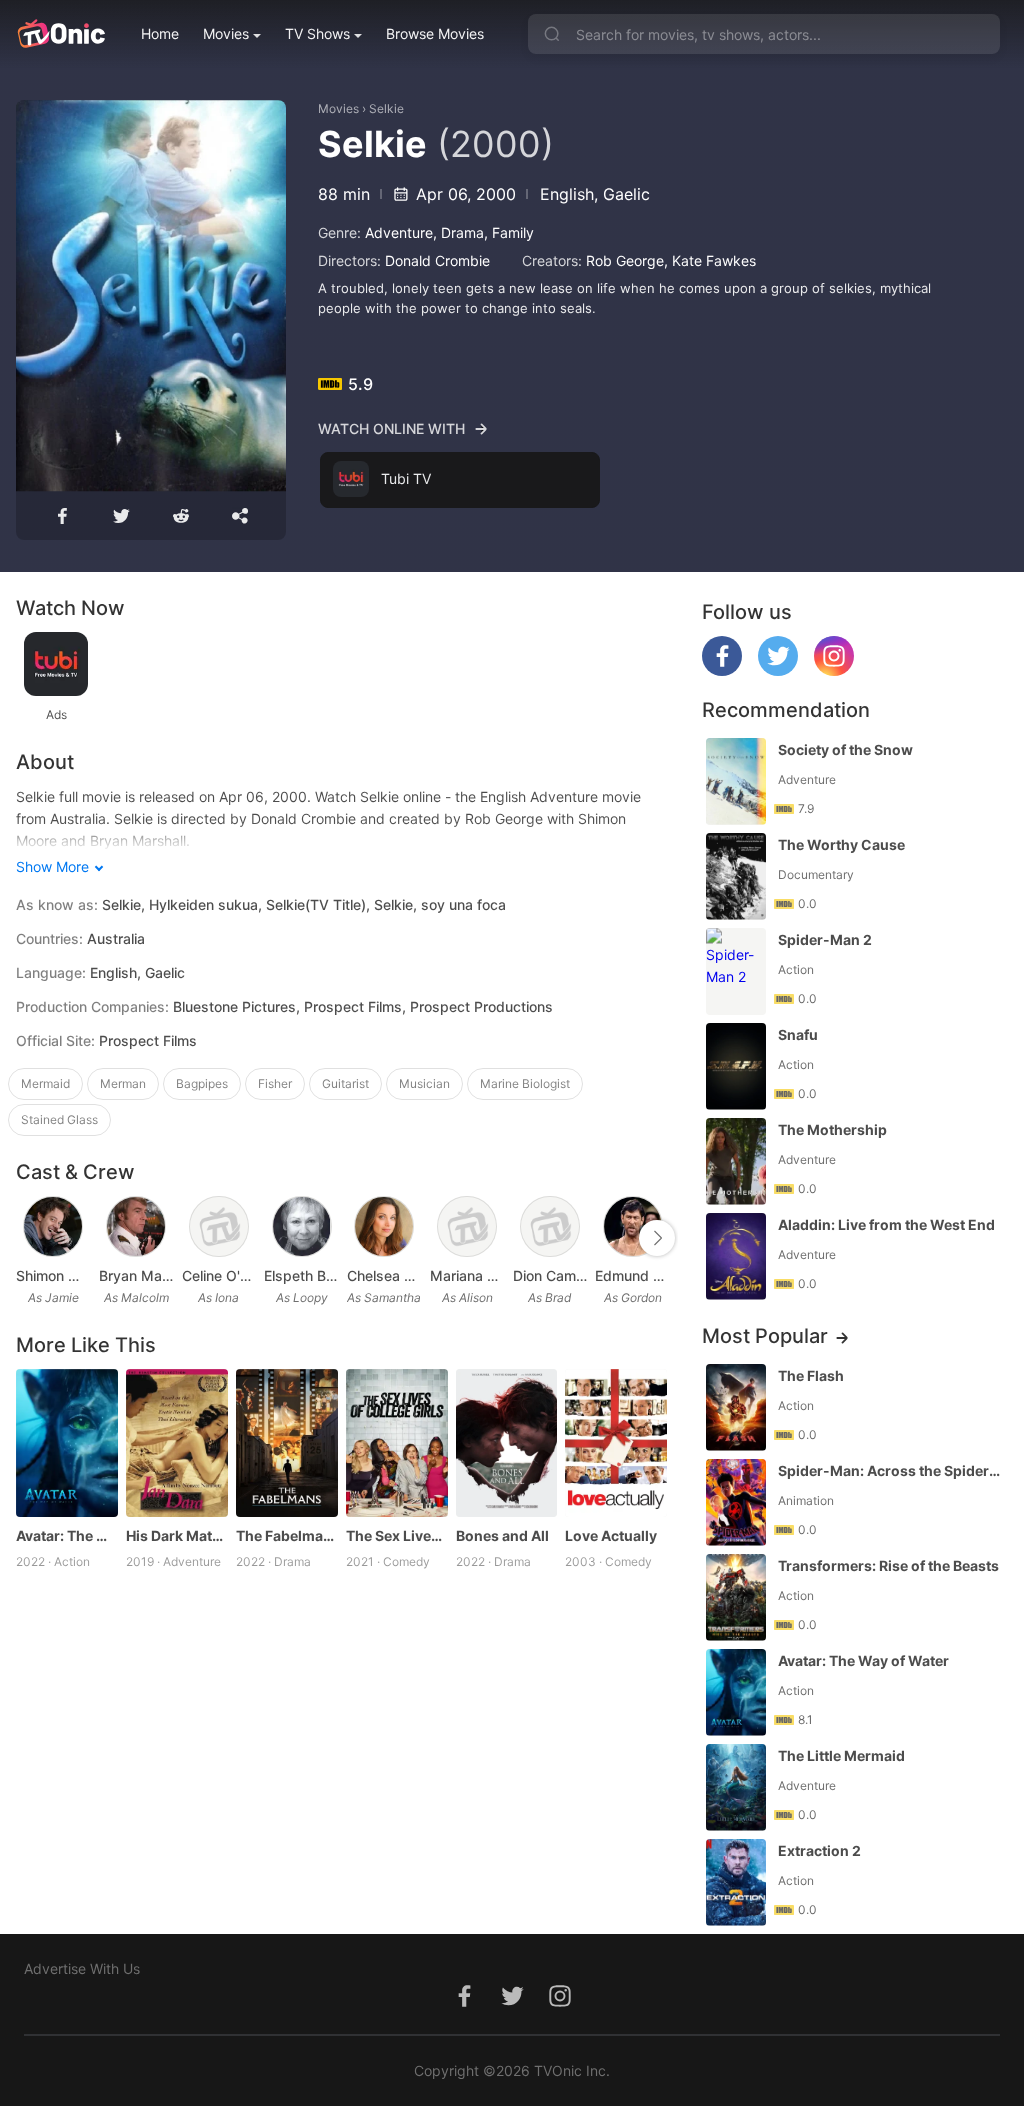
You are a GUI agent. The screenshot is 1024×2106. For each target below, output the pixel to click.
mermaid (45, 1083)
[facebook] (722, 670)
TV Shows (317, 33)
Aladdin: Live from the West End (886, 1224)
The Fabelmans (287, 1535)
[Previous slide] (29, 1238)
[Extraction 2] (736, 1882)
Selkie (386, 108)
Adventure (399, 232)
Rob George (625, 260)
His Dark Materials (177, 1535)
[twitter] (778, 670)
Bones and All (502, 1535)
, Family (509, 232)
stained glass (59, 1119)
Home (160, 33)
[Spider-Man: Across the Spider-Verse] (736, 1502)
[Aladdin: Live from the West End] (736, 1256)
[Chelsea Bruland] (384, 1227)
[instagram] (834, 670)
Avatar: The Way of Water (67, 1535)
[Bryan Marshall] (136, 1227)
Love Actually (611, 1535)
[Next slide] (657, 1238)
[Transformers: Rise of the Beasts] (736, 1597)
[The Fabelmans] (287, 1443)
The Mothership (832, 1129)
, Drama (458, 232)
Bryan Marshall (136, 1275)
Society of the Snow (845, 749)
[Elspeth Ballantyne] (302, 1227)
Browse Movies (435, 33)
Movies (226, 33)
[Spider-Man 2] (736, 971)
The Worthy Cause (841, 844)
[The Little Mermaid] (736, 1787)
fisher (275, 1083)
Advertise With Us (82, 1968)
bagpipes (202, 1083)
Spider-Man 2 (825, 939)
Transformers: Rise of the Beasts (888, 1565)
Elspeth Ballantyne (301, 1275)
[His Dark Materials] (177, 1443)
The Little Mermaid (841, 1755)
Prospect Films (148, 1040)
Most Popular (765, 1336)
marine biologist (525, 1083)
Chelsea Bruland (384, 1275)
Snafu (798, 1034)
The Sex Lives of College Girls (397, 1535)
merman (123, 1083)
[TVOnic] (60, 34)
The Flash (811, 1375)
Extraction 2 (819, 1850)
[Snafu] (736, 1066)
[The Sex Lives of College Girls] (397, 1443)
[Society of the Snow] (736, 781)
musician (424, 1083)
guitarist (345, 1083)
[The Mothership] (736, 1161)
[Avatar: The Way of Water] (67, 1443)
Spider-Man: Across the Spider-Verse (891, 1470)
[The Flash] (736, 1407)
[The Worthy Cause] (736, 876)
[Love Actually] (616, 1443)
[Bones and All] (507, 1443)
